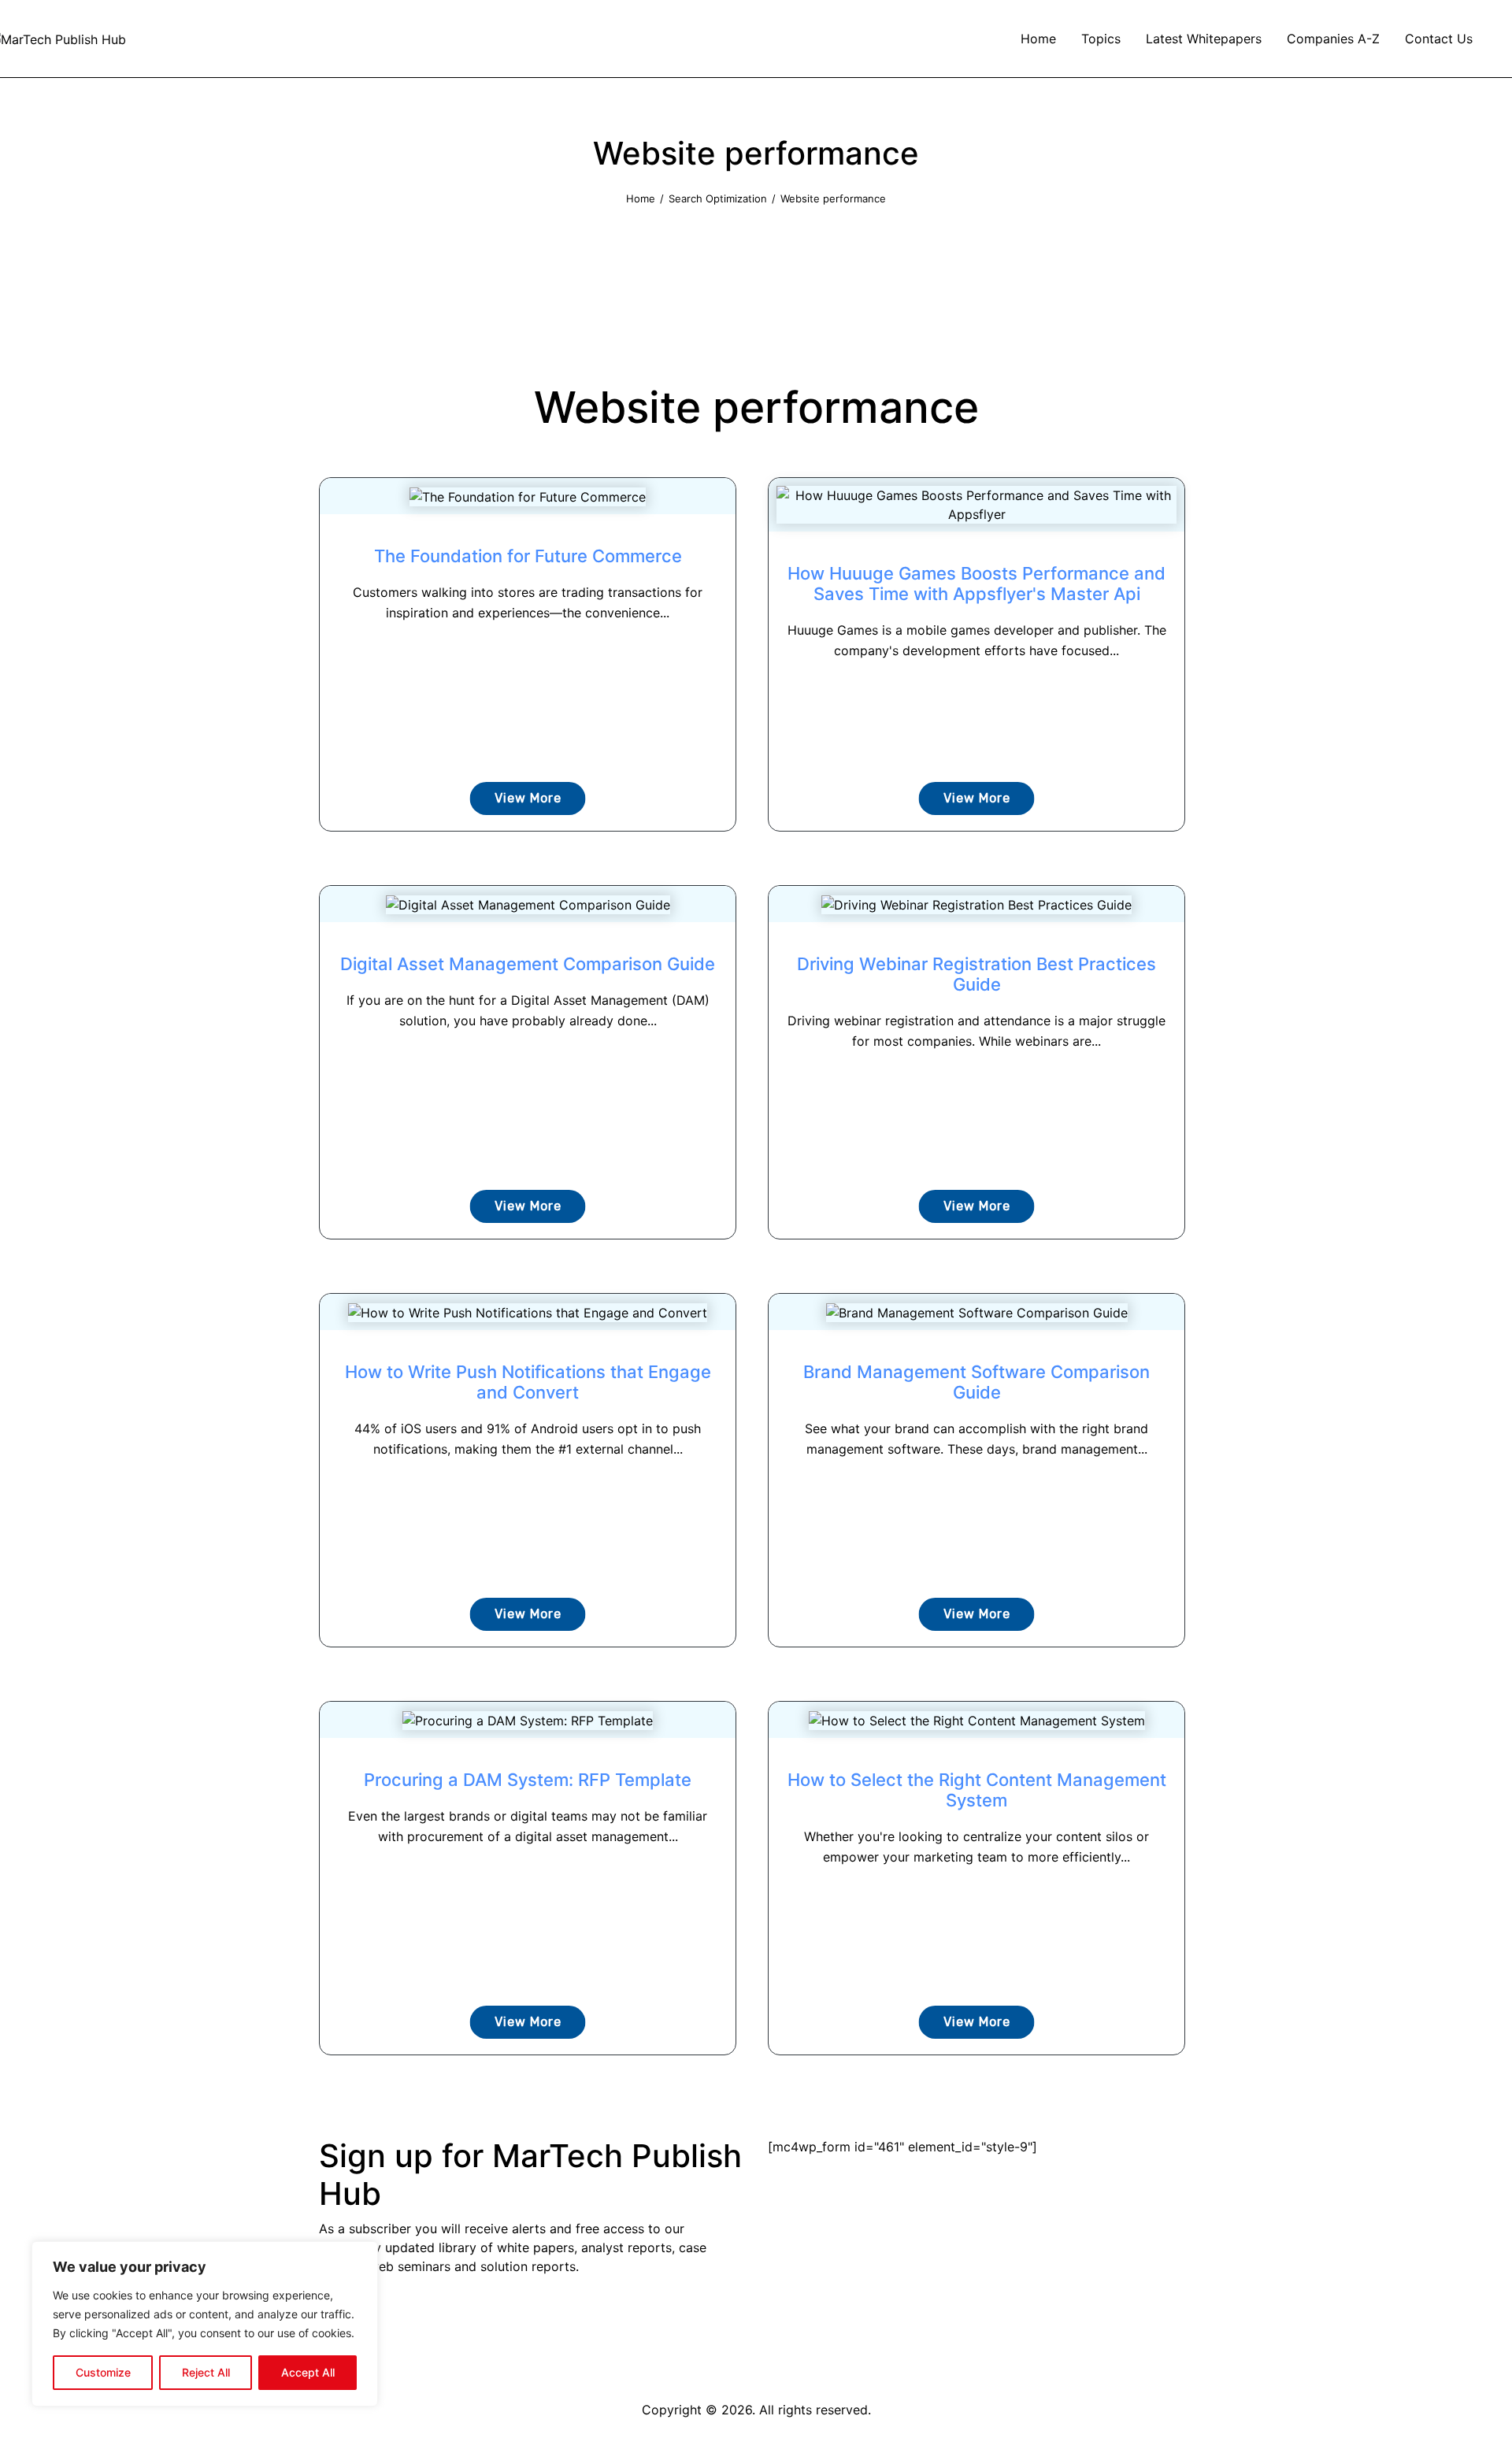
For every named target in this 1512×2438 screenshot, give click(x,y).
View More (528, 798)
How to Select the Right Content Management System (977, 1790)
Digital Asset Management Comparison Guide (528, 964)
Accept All (308, 2372)
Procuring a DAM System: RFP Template (528, 1780)
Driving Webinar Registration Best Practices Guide (976, 974)
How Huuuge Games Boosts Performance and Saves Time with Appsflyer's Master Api (976, 584)
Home (641, 198)
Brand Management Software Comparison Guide (976, 1382)
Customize (103, 2372)
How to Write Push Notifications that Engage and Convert (528, 1382)
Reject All (206, 2372)
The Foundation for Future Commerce (528, 556)
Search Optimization (718, 198)
